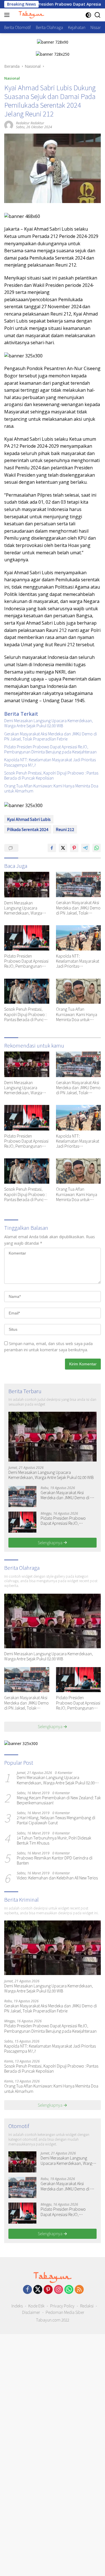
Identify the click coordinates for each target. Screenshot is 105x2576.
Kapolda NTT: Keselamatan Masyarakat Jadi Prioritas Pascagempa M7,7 (50, 762)
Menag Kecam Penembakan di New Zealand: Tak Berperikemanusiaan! (59, 1800)
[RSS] (79, 2290)
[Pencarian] (98, 15)
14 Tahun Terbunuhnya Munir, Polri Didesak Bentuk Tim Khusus (54, 1840)
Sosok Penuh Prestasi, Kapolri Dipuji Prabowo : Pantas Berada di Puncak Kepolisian (51, 775)
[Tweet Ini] (63, 848)
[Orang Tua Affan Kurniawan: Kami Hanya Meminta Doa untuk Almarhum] (79, 991)
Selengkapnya (51, 1543)
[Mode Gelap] (88, 15)
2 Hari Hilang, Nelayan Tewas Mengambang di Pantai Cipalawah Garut (56, 1820)
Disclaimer (31, 2312)
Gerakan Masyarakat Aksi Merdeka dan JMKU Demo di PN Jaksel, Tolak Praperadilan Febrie (51, 736)
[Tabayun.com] (31, 15)
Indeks (17, 2306)
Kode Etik (36, 2306)
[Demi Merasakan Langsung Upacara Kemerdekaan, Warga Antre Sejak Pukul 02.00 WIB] (27, 884)
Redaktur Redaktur (30, 123)
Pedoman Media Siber (65, 2312)
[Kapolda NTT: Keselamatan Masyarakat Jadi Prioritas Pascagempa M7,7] (79, 938)
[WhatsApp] (69, 2290)
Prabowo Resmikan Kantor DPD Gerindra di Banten (55, 1860)
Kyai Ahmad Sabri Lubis (29, 819)
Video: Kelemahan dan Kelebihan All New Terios (57, 1878)
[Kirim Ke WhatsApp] (97, 848)
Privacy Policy (62, 2306)
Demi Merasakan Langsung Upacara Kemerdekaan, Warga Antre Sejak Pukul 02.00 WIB (49, 723)
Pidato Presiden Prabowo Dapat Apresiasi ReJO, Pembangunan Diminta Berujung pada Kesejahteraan (50, 749)
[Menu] (8, 15)
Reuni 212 (65, 829)
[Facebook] (27, 2290)
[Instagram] (59, 2290)
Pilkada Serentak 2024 (28, 829)
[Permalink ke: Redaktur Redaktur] (9, 125)
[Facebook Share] (52, 848)
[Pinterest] (48, 2290)
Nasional (12, 78)
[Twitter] (38, 2290)
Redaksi (87, 2306)
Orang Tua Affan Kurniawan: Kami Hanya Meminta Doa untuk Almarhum (51, 788)
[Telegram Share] (85, 848)
